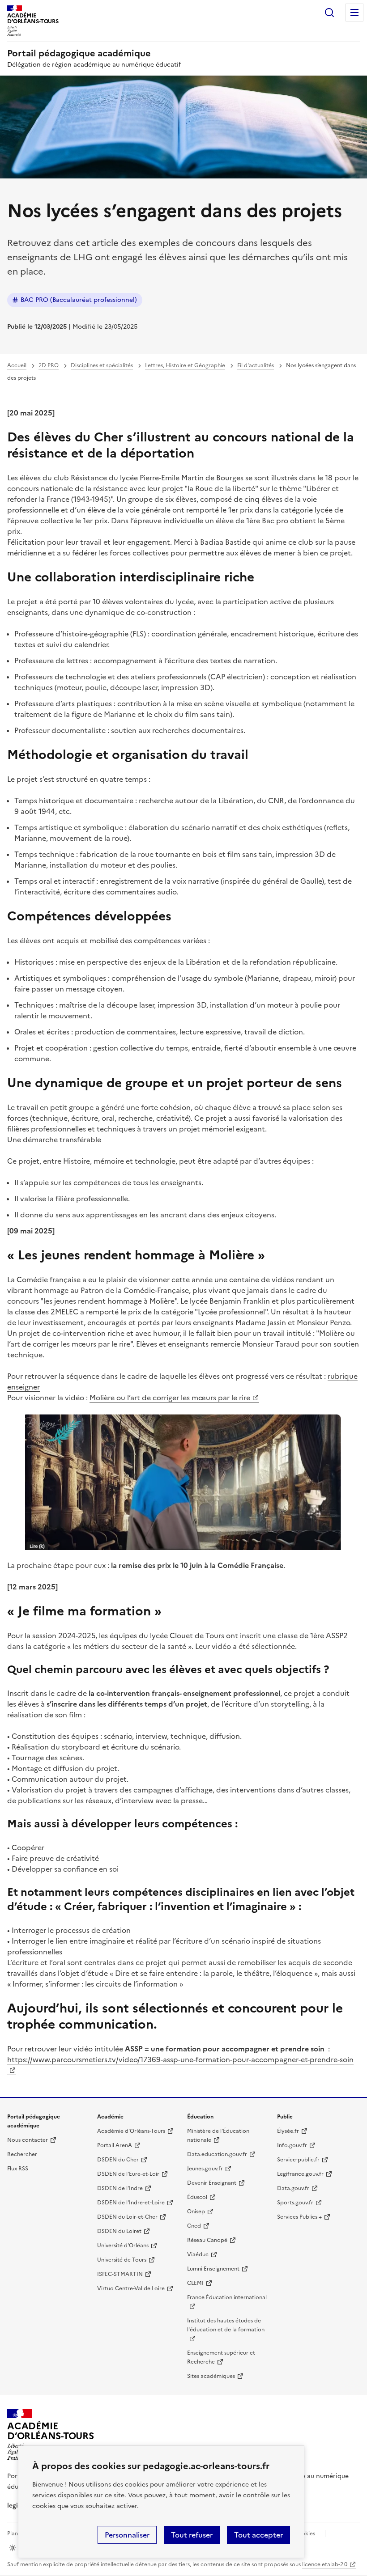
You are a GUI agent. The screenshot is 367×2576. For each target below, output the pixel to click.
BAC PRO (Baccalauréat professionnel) (79, 300)
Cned (194, 2226)
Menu (354, 13)
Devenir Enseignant (212, 2183)
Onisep (196, 2212)
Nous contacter (28, 2140)
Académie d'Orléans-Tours (131, 2131)
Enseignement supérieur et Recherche (221, 2357)
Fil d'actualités (256, 365)
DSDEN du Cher (118, 2160)
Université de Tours (122, 2260)
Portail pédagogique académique (79, 53)
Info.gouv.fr (292, 2145)
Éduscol (197, 2197)
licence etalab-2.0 (325, 2564)
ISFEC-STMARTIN (120, 2274)
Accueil (17, 365)
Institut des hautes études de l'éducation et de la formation (226, 2325)
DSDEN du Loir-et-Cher (127, 2217)
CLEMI (195, 2283)
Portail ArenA (115, 2145)
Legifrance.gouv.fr (300, 2174)
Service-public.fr (298, 2160)
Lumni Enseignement (213, 2269)
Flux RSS (18, 2169)
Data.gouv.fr (293, 2188)
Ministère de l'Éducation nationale (218, 2135)
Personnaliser (127, 2535)
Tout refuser (192, 2535)
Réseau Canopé (207, 2240)
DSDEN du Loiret (119, 2231)
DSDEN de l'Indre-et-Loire (131, 2203)
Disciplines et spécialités (102, 365)
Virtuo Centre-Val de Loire (131, 2288)
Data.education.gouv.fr (217, 2154)
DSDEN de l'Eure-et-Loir (128, 2174)
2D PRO (49, 365)
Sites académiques (211, 2376)
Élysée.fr (288, 2131)
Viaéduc (198, 2254)
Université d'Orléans (123, 2246)
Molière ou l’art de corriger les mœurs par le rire (170, 1398)
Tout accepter (258, 2535)
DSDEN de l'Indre (120, 2188)
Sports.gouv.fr (295, 2203)
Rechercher (329, 13)
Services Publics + (299, 2217)
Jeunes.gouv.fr (205, 2169)
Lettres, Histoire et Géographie (185, 365)
